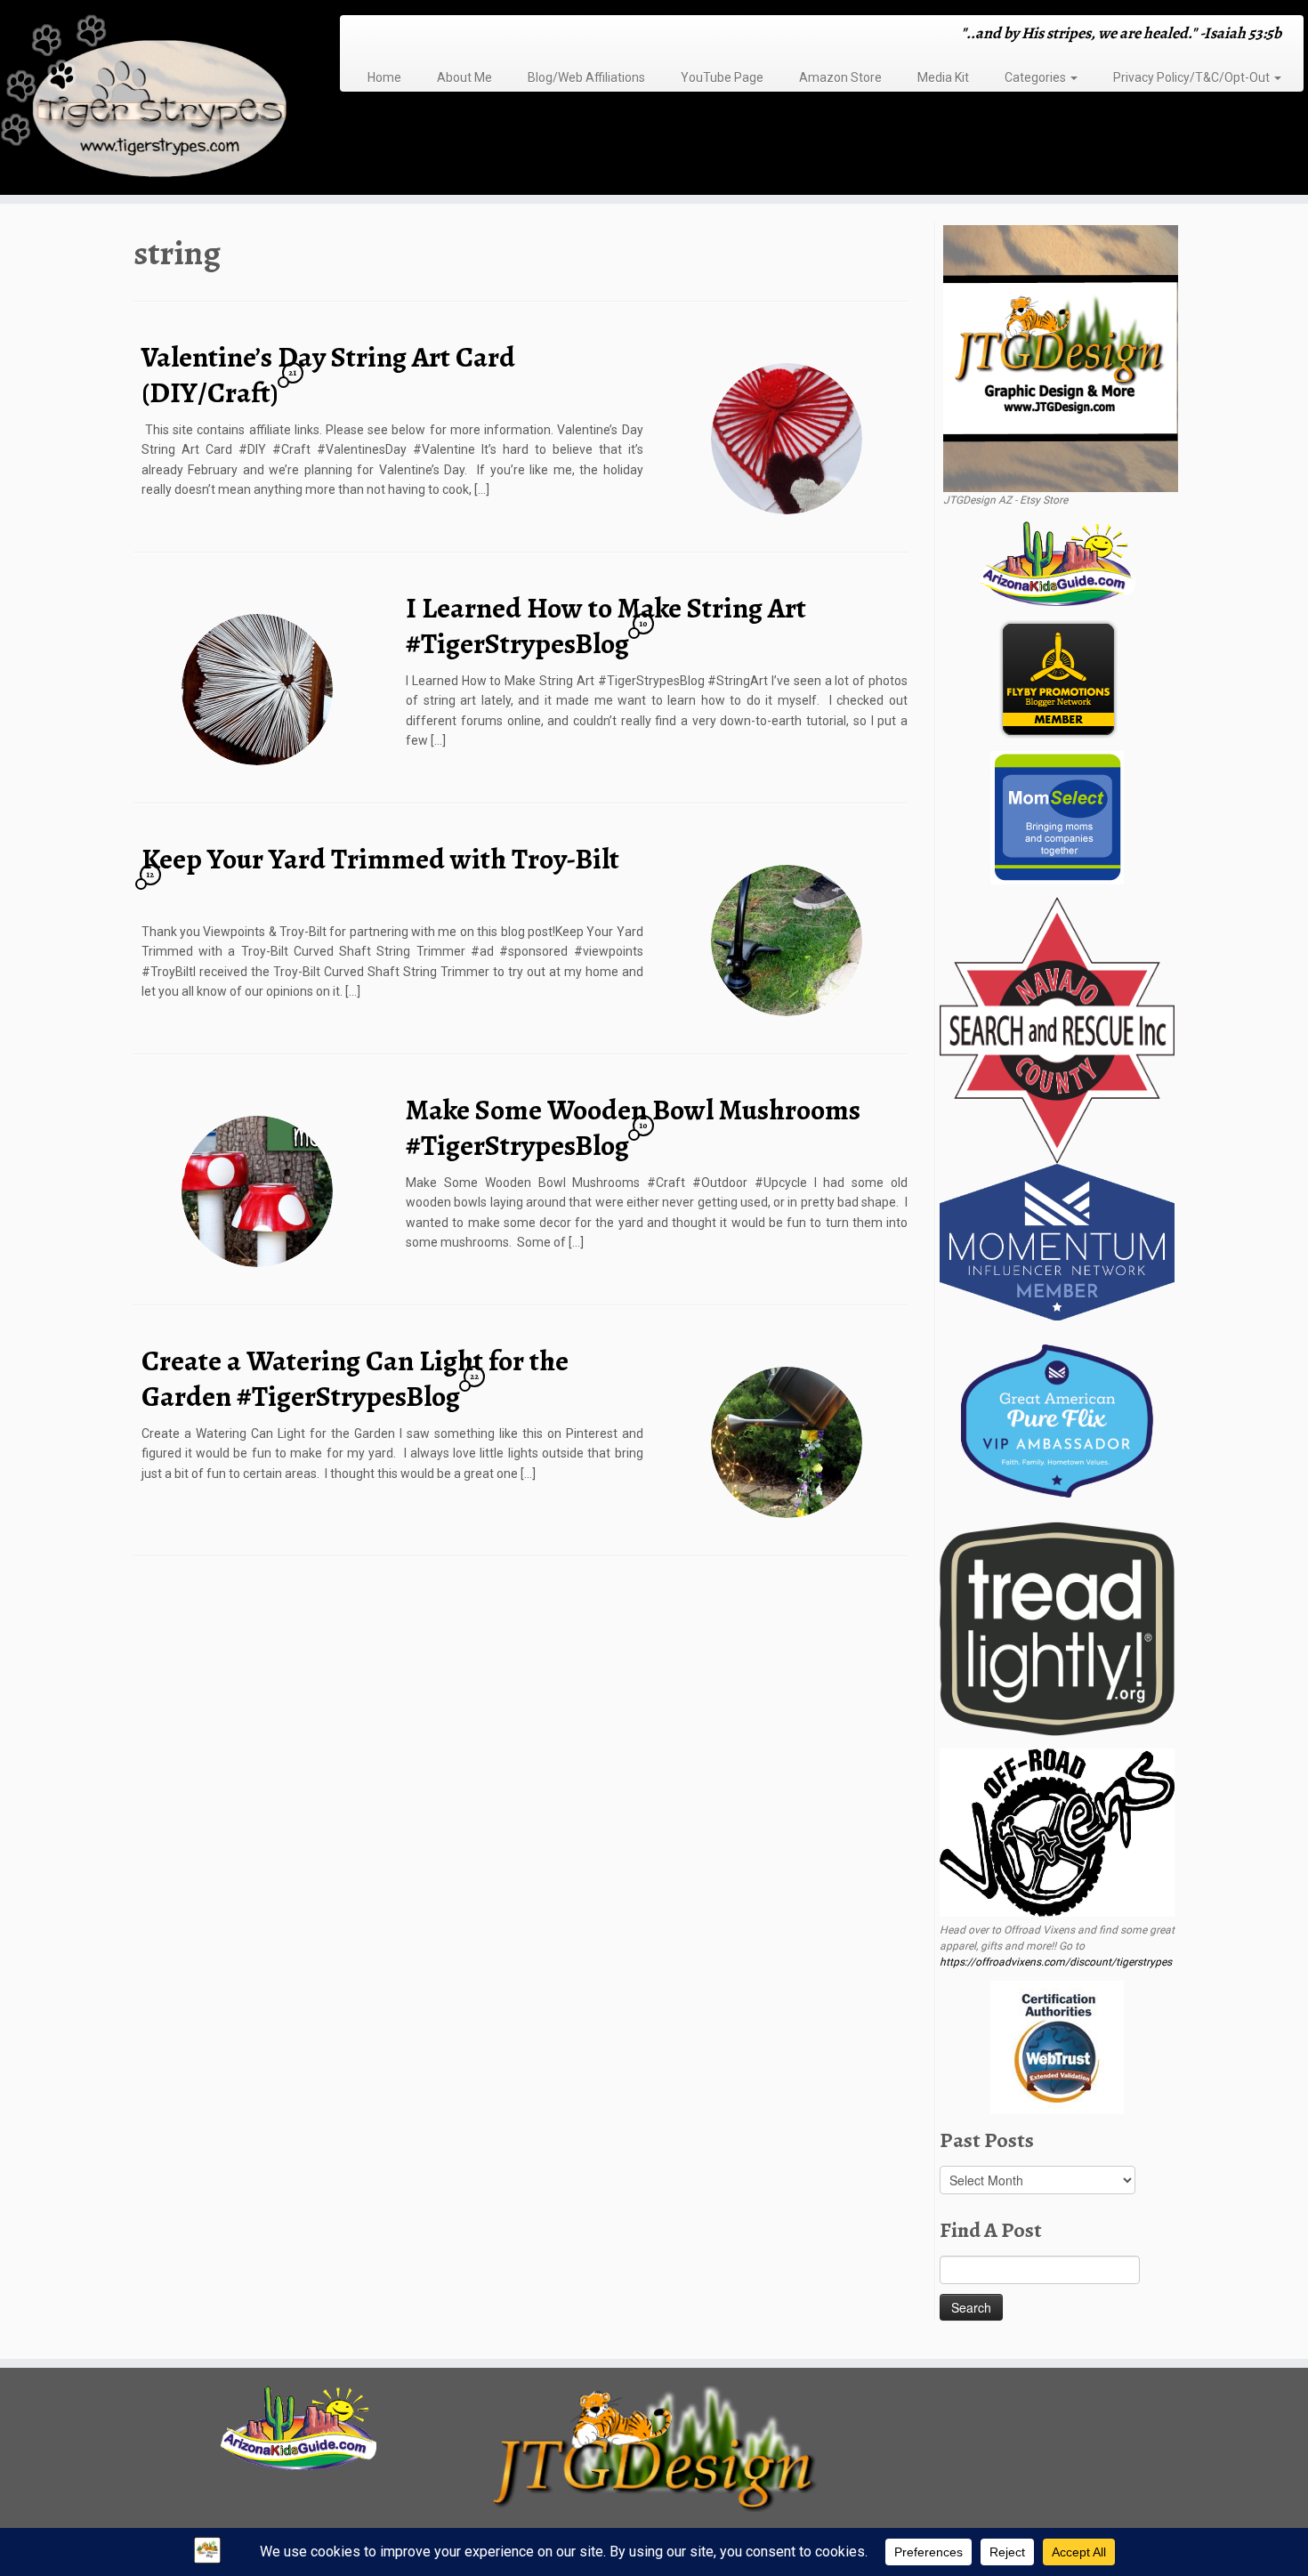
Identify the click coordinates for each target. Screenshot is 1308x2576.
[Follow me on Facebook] (394, 35)
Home (384, 77)
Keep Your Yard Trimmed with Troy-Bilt (380, 859)
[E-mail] (371, 35)
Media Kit (943, 77)
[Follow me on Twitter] (382, 35)
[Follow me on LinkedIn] (452, 35)
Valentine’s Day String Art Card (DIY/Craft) (328, 375)
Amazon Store (840, 77)
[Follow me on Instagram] (405, 35)
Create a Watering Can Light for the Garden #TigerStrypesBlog (355, 1378)
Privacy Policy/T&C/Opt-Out (1193, 77)
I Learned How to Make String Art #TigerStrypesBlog (606, 626)
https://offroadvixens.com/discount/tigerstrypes (1056, 1962)
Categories (1037, 77)
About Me (464, 77)
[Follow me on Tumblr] (417, 35)
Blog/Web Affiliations (586, 77)
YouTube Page (722, 77)
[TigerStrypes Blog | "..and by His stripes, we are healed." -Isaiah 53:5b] (151, 100)
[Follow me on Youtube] (428, 35)
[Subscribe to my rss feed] (359, 35)
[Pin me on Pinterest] (440, 35)
